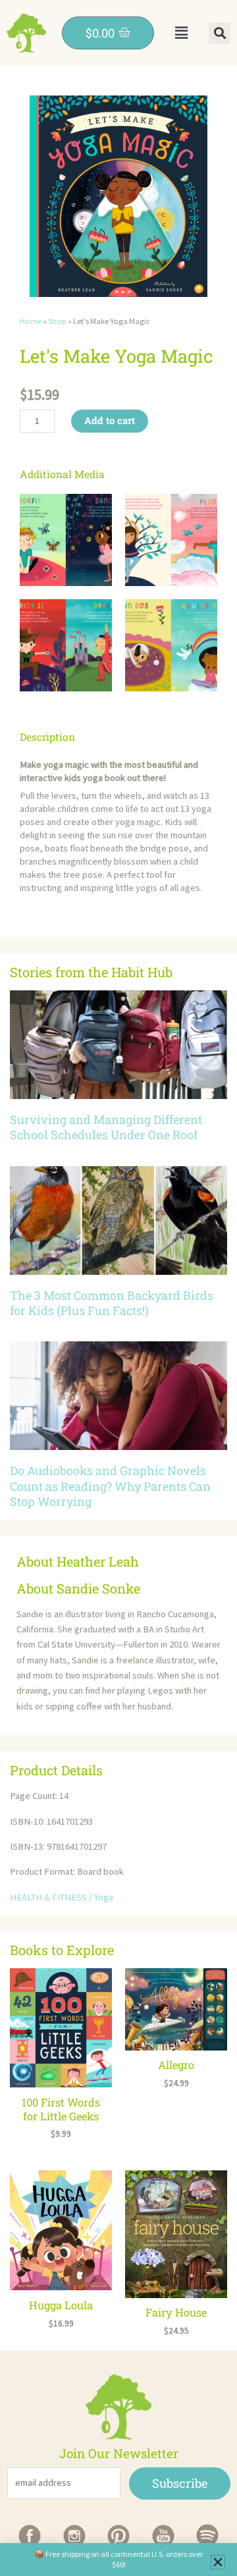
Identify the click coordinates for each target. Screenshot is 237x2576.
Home (31, 321)
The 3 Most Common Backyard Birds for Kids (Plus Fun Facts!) (112, 1303)
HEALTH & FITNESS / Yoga (62, 1897)
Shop (57, 321)
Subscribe (180, 2483)
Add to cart (110, 420)
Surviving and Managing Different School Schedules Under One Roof (106, 1127)
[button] (181, 33)
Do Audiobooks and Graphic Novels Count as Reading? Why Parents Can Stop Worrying (110, 1486)
